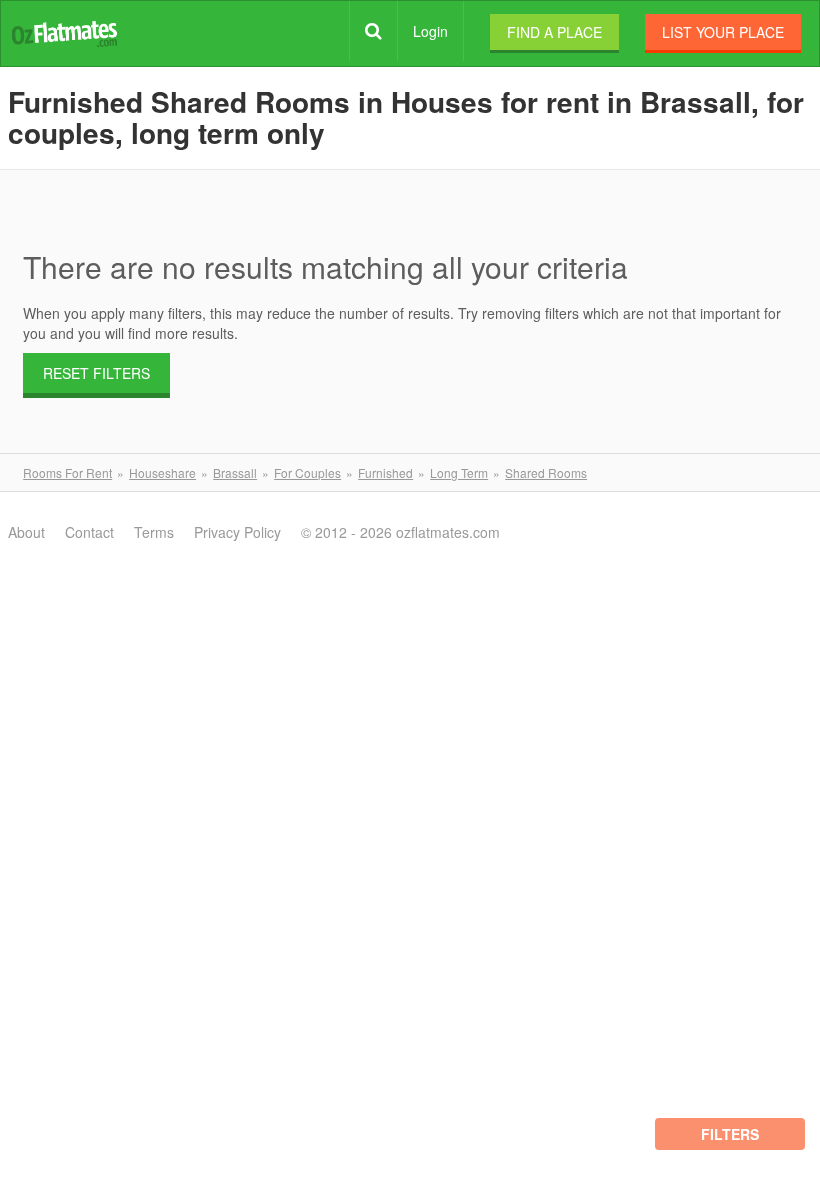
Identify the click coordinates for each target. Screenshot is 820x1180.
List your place (723, 32)
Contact (89, 532)
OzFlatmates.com (64, 32)
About (26, 532)
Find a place (554, 32)
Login (430, 31)
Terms (154, 532)
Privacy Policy (237, 532)
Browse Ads (373, 31)
